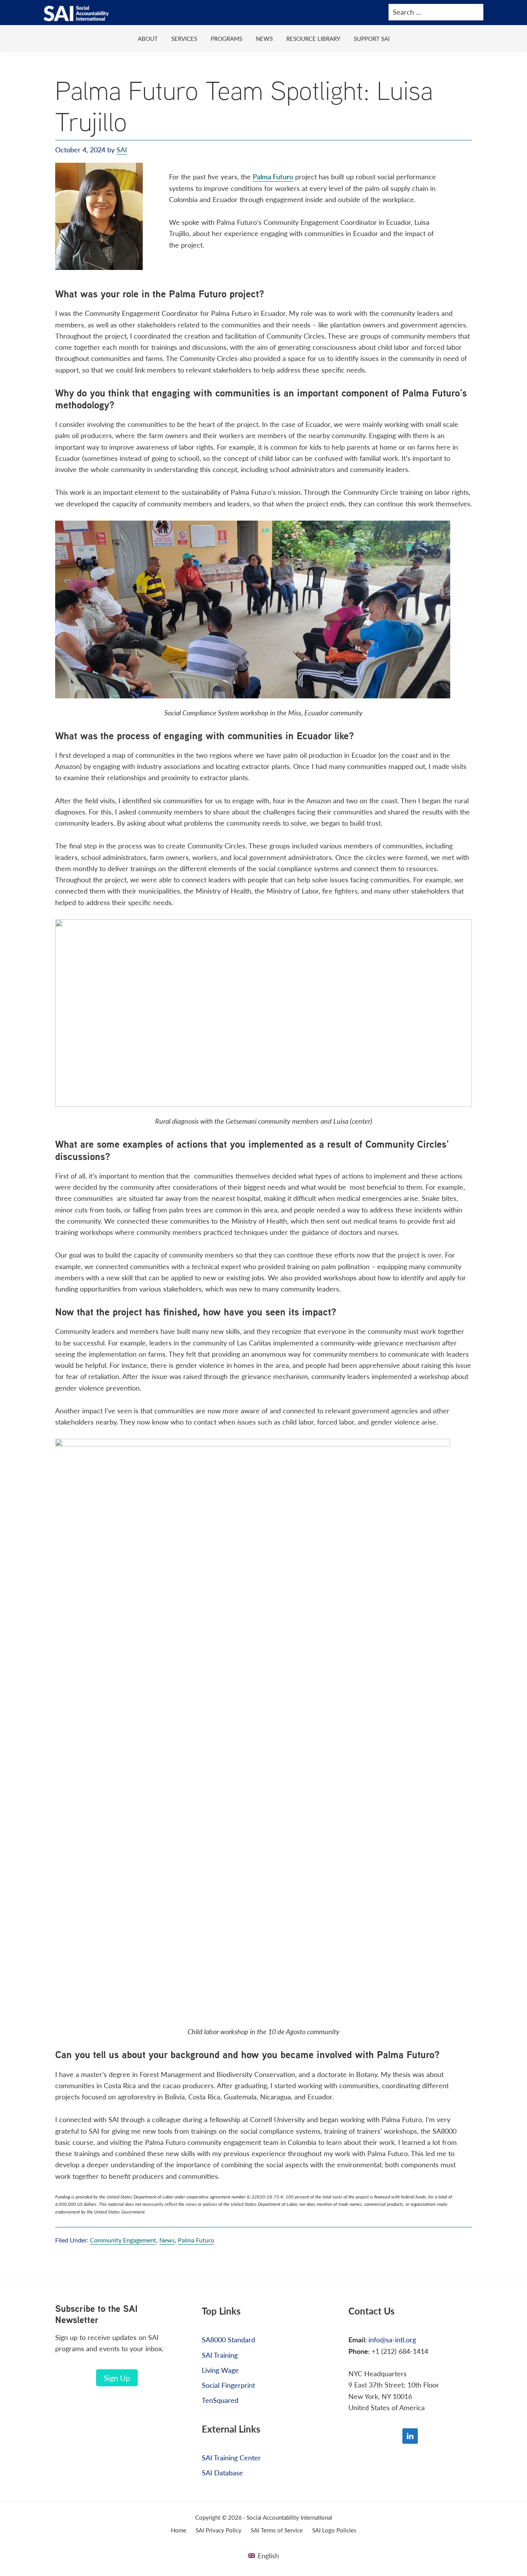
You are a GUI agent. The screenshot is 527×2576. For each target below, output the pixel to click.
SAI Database (222, 2472)
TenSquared (220, 2400)
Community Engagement (123, 2240)
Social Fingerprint (228, 2385)
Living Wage (220, 2370)
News (167, 2240)
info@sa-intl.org (392, 2339)
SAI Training (220, 2355)
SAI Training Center (231, 2457)
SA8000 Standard (228, 2339)
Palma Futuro (273, 176)
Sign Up (117, 2378)
